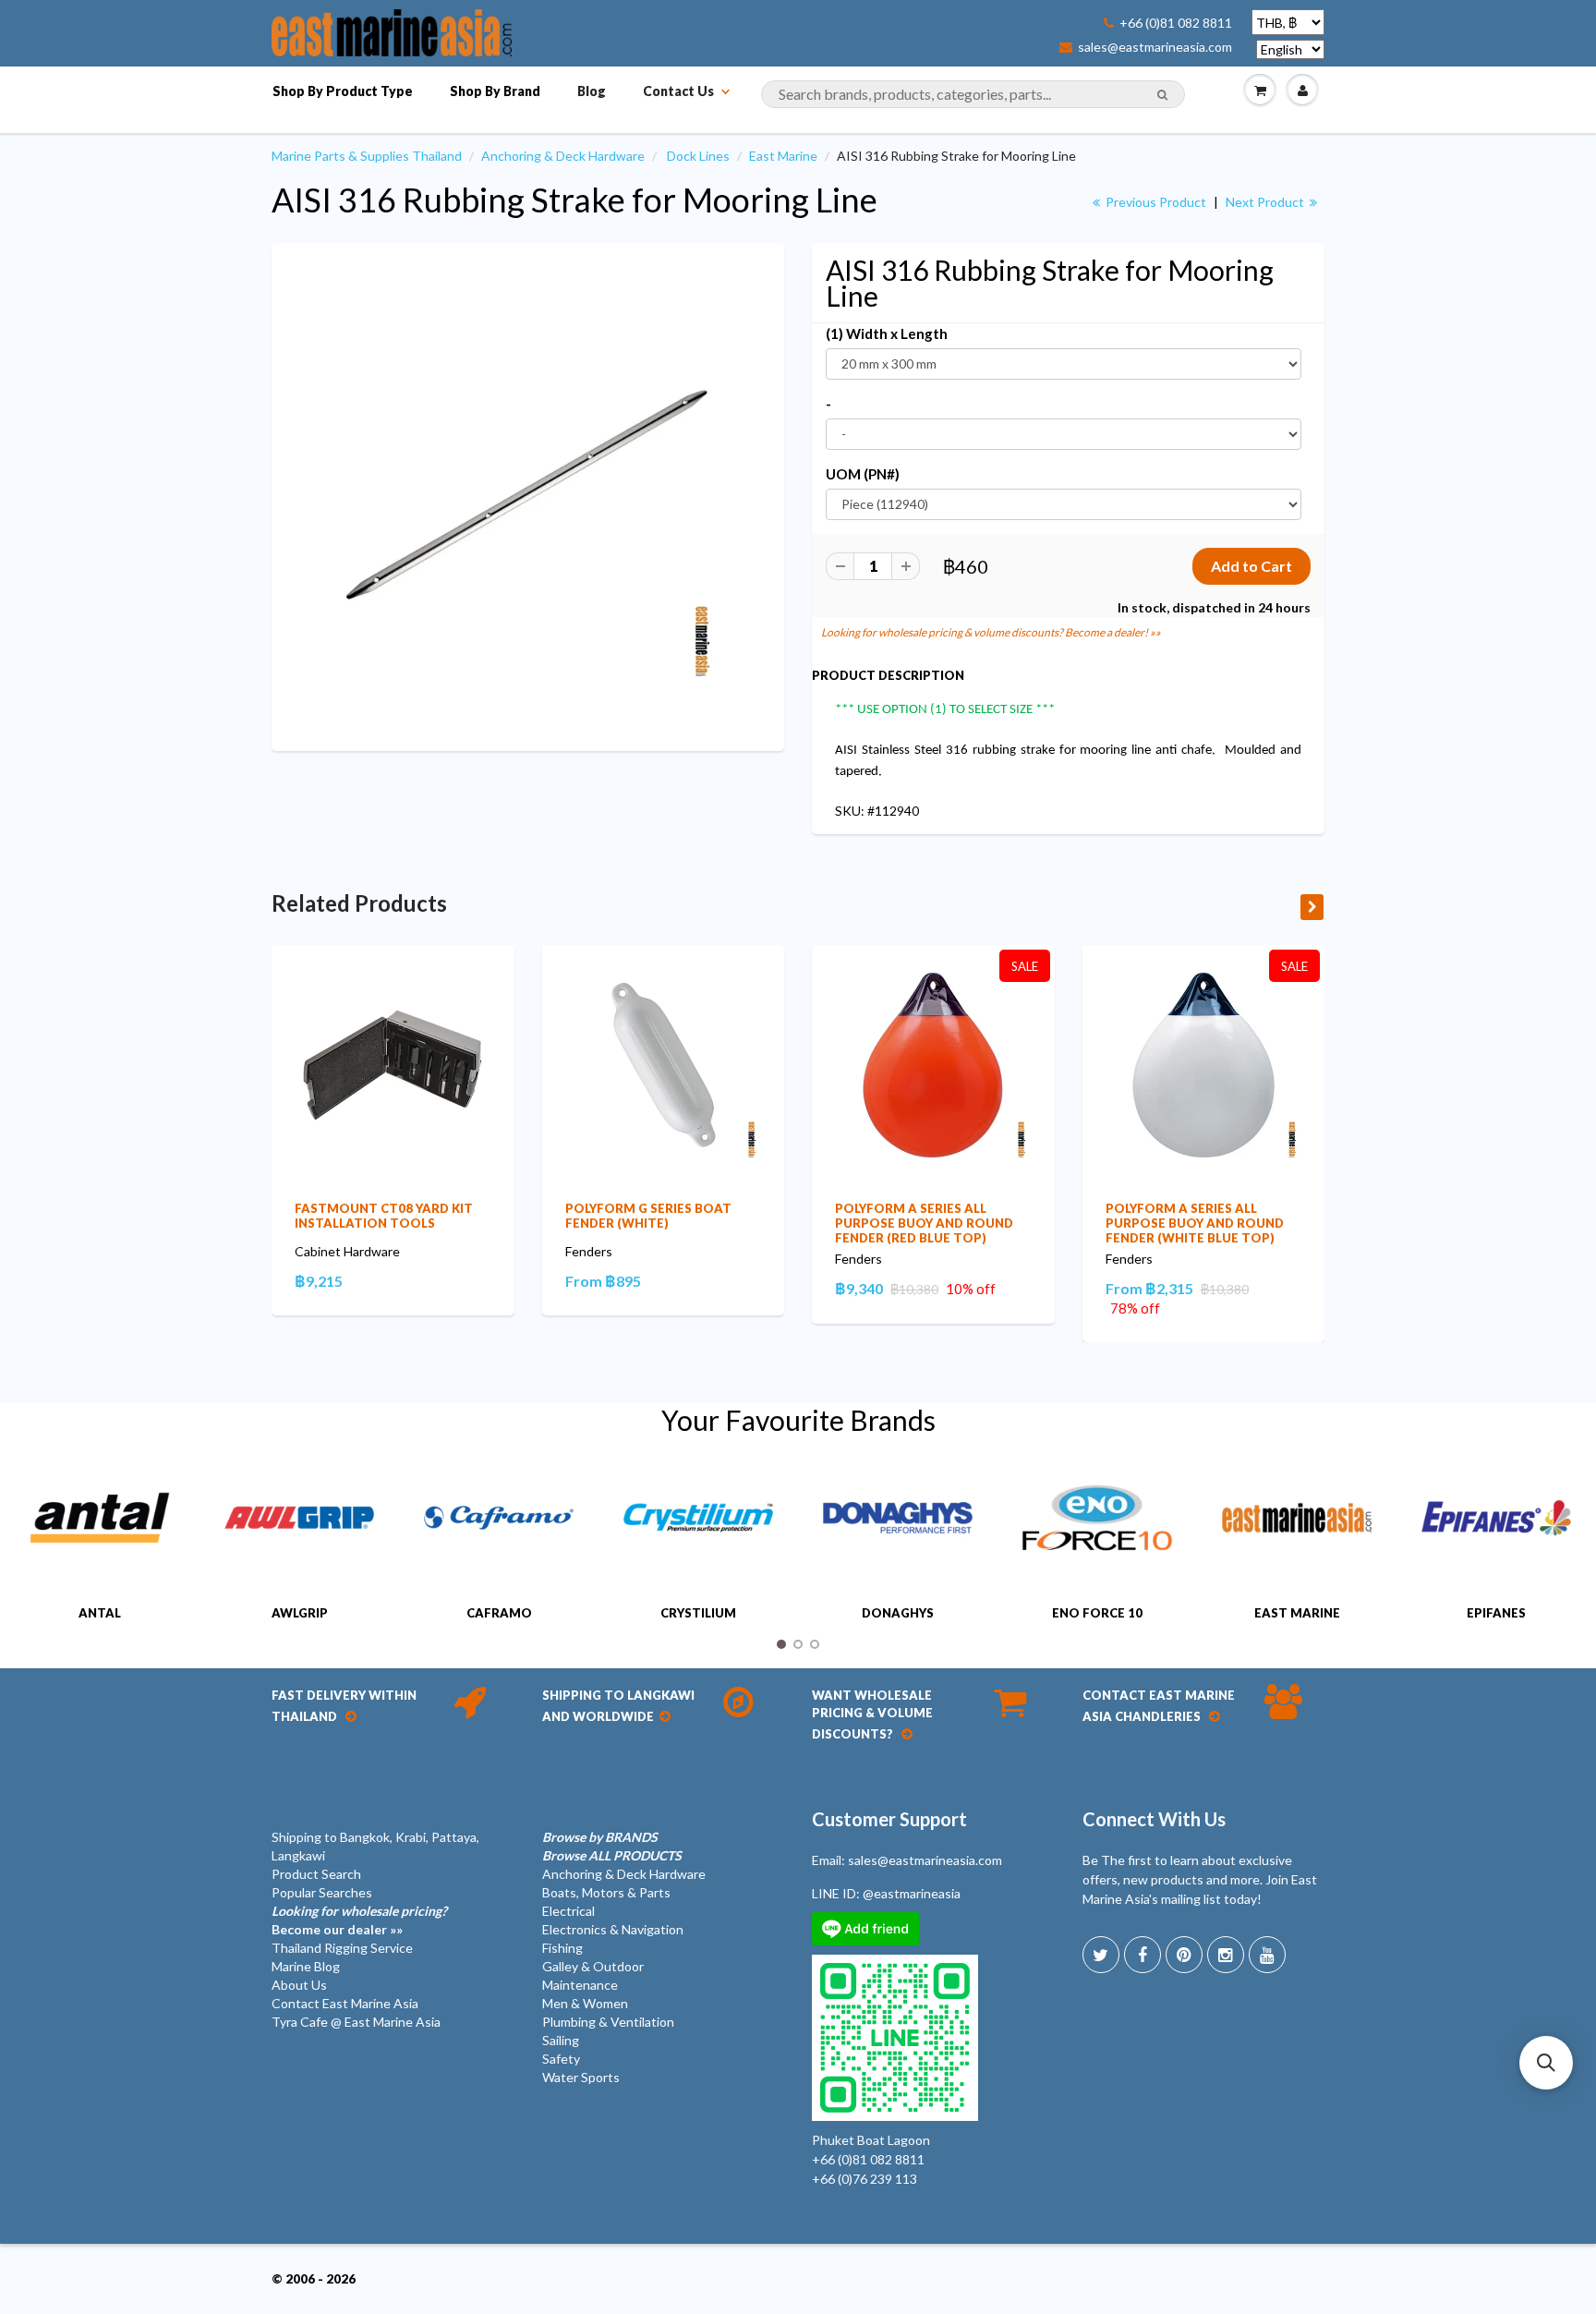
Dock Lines (698, 156)
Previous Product (1155, 202)
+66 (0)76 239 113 (864, 2179)
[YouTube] (1267, 1955)
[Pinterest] (1184, 1955)
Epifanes (1496, 1613)
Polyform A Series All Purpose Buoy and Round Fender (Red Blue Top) (924, 1223)
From (603, 1281)
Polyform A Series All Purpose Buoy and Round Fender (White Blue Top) (1195, 1223)
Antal (100, 1613)
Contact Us (678, 91)
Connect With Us (1154, 1819)
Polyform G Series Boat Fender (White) (648, 1216)
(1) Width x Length (887, 333)
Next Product (1266, 202)
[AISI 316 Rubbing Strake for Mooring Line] (528, 495)
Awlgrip (300, 1613)
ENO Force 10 (1097, 1613)
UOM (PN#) (863, 474)
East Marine (783, 156)
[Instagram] (1226, 1955)
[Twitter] (1101, 1955)
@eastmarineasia (912, 1893)
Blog (592, 91)
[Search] (1162, 95)
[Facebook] (1143, 1955)
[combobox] (973, 94)
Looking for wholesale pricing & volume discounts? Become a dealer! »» (991, 632)
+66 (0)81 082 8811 (1176, 23)
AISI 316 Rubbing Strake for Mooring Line (574, 200)
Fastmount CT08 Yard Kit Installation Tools (384, 1216)
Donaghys (898, 1613)
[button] (1546, 2063)
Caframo (499, 1613)
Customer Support (889, 1819)
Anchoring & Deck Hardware (563, 156)
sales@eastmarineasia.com (1155, 47)
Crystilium (698, 1613)
